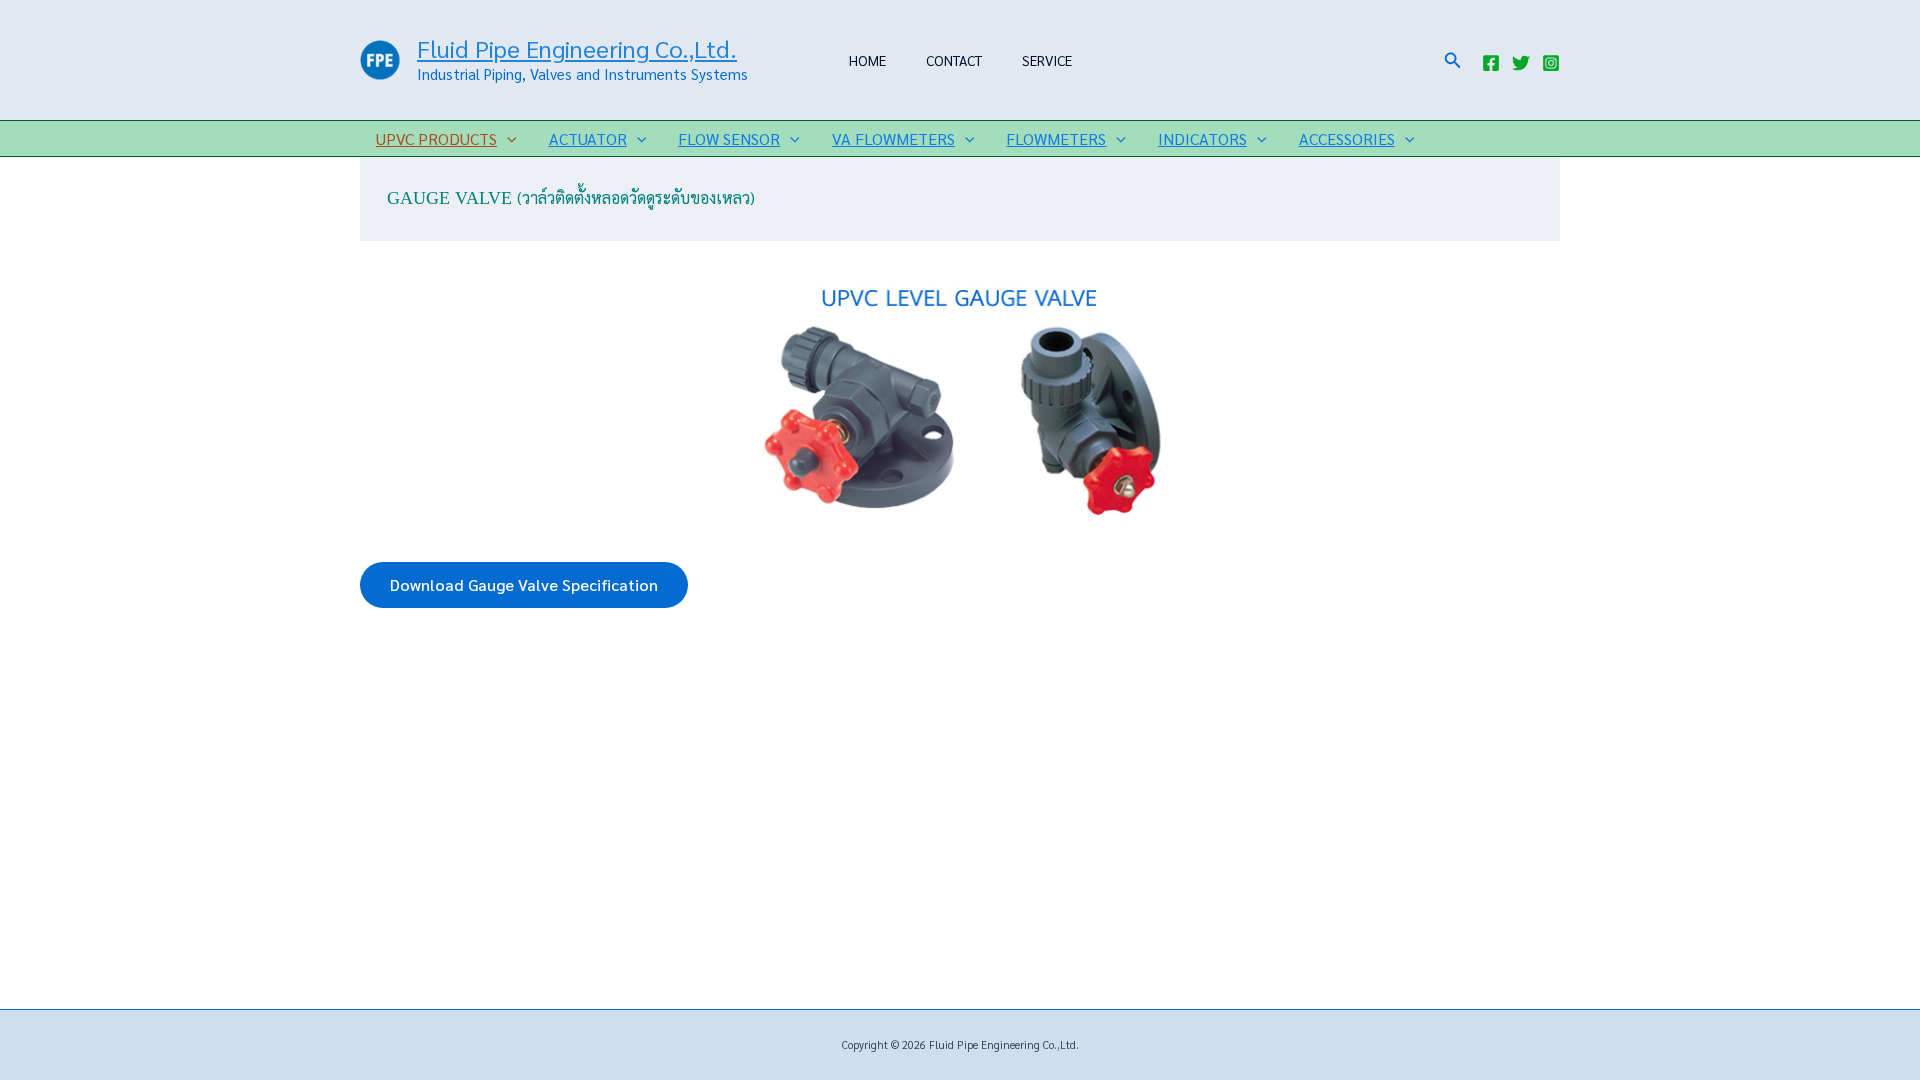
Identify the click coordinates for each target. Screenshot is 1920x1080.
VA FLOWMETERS (893, 138)
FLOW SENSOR (729, 138)
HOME (867, 60)
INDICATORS (1202, 138)
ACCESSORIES (1347, 138)
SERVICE (1047, 60)
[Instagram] (1551, 63)
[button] (1453, 60)
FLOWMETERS (1056, 138)
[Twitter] (1521, 63)
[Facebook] (1491, 63)
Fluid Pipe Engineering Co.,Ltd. (577, 48)
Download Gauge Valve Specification (524, 584)
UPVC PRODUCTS (436, 138)
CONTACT (954, 60)
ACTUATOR (588, 138)
